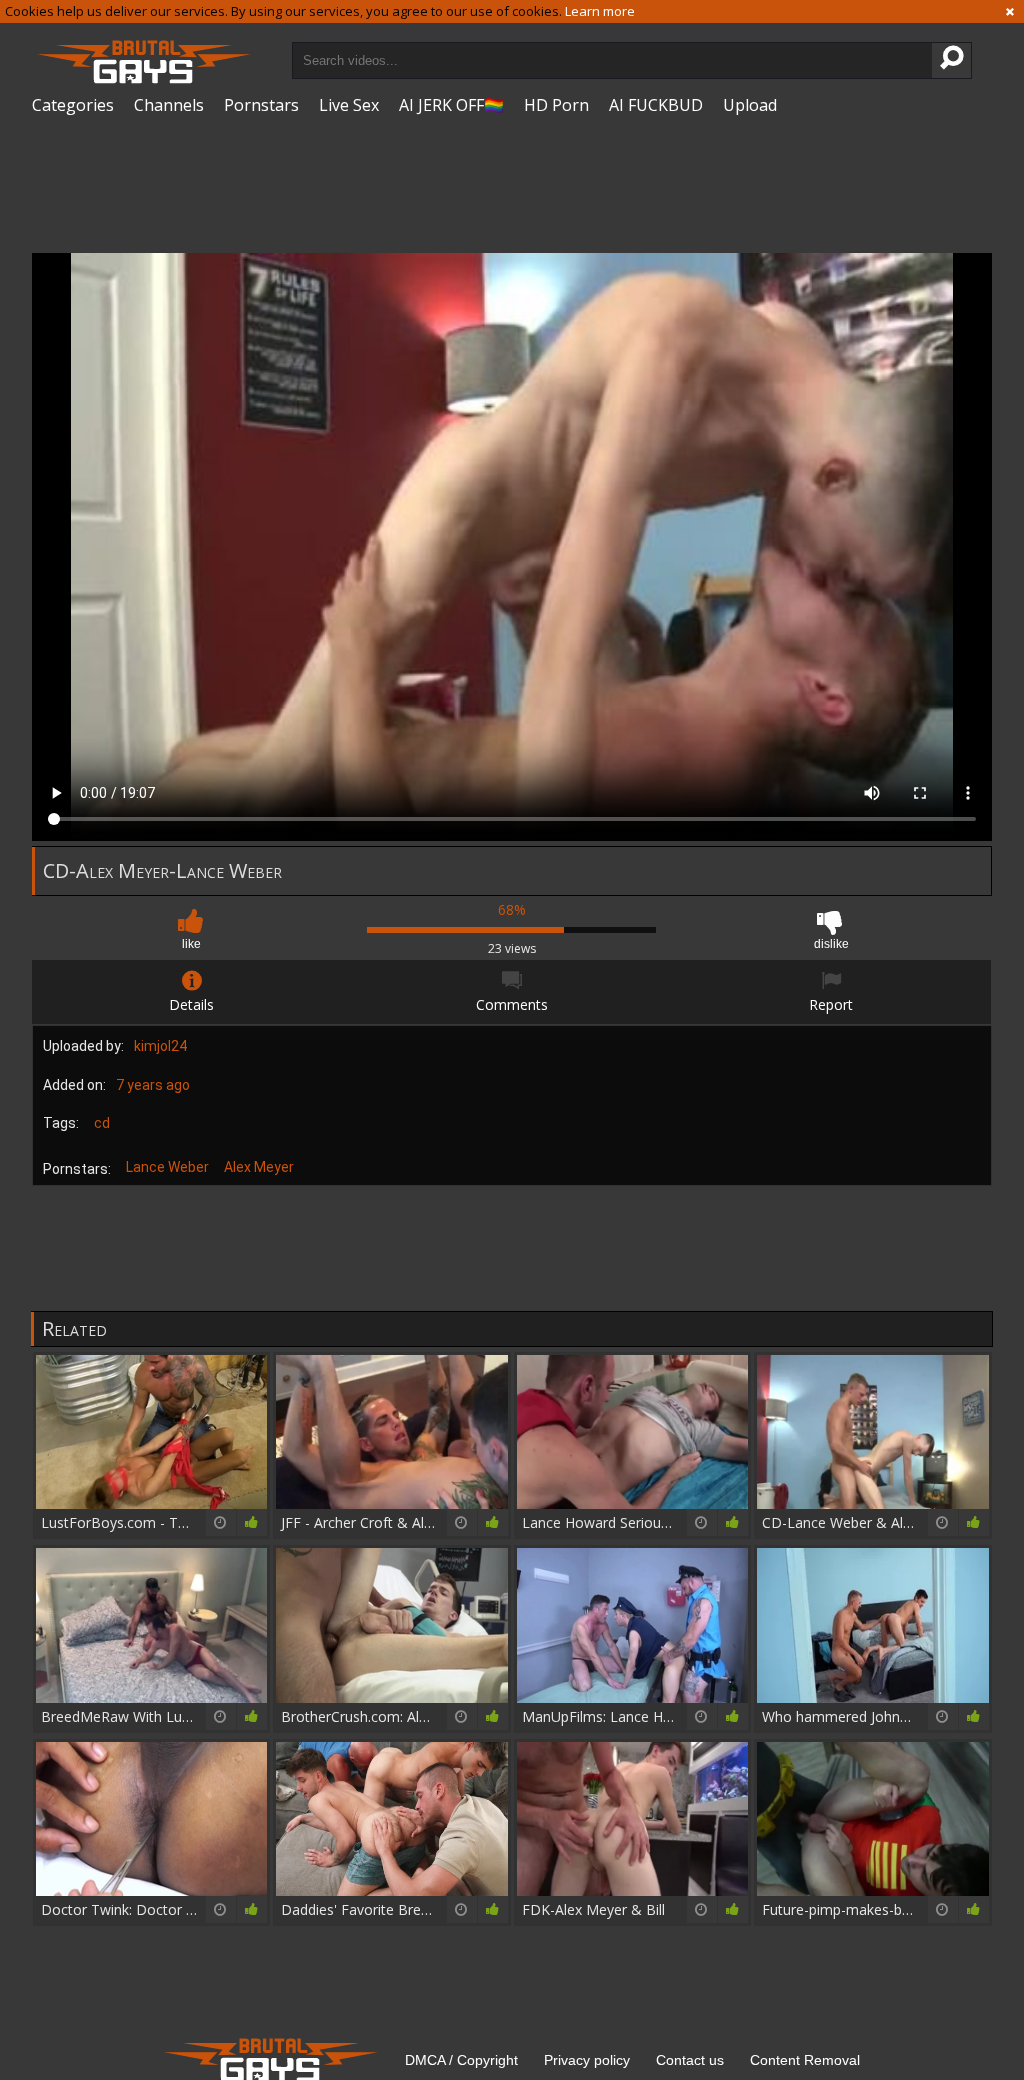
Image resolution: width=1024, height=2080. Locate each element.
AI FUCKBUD (656, 105)
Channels (169, 105)
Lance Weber (167, 1167)
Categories (73, 105)
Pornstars (261, 105)
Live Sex (349, 105)
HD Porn (556, 105)
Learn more (600, 11)
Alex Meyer (259, 1167)
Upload (750, 105)
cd (102, 1123)
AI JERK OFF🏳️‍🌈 (451, 105)
